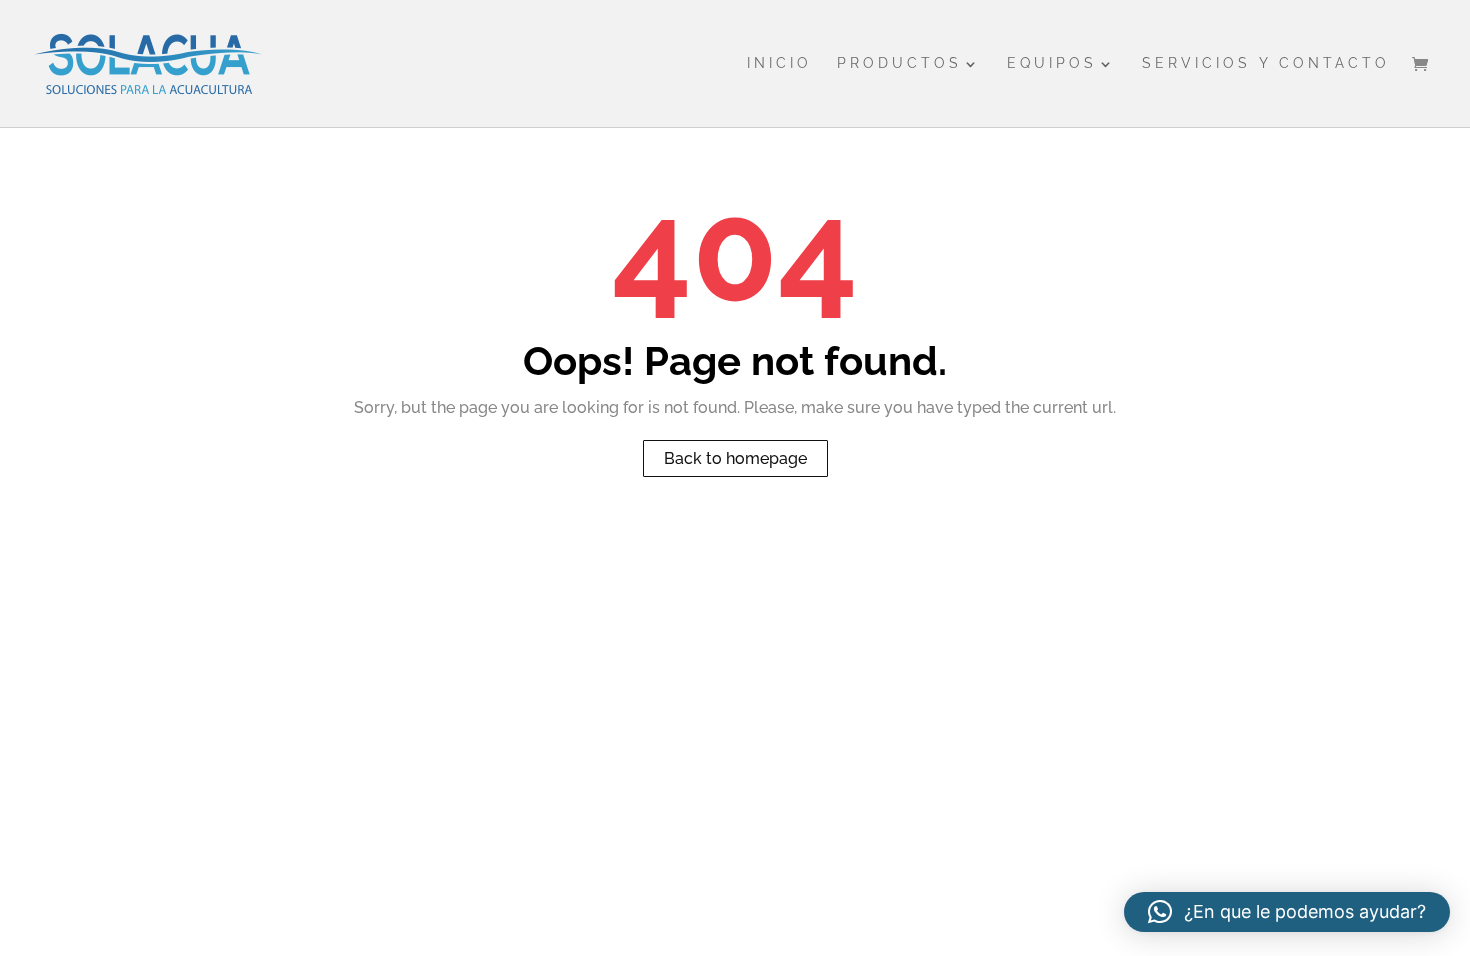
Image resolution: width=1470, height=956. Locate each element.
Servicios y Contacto (1266, 63)
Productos (899, 63)
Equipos (1052, 63)
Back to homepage (735, 458)
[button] (1287, 912)
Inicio (779, 63)
